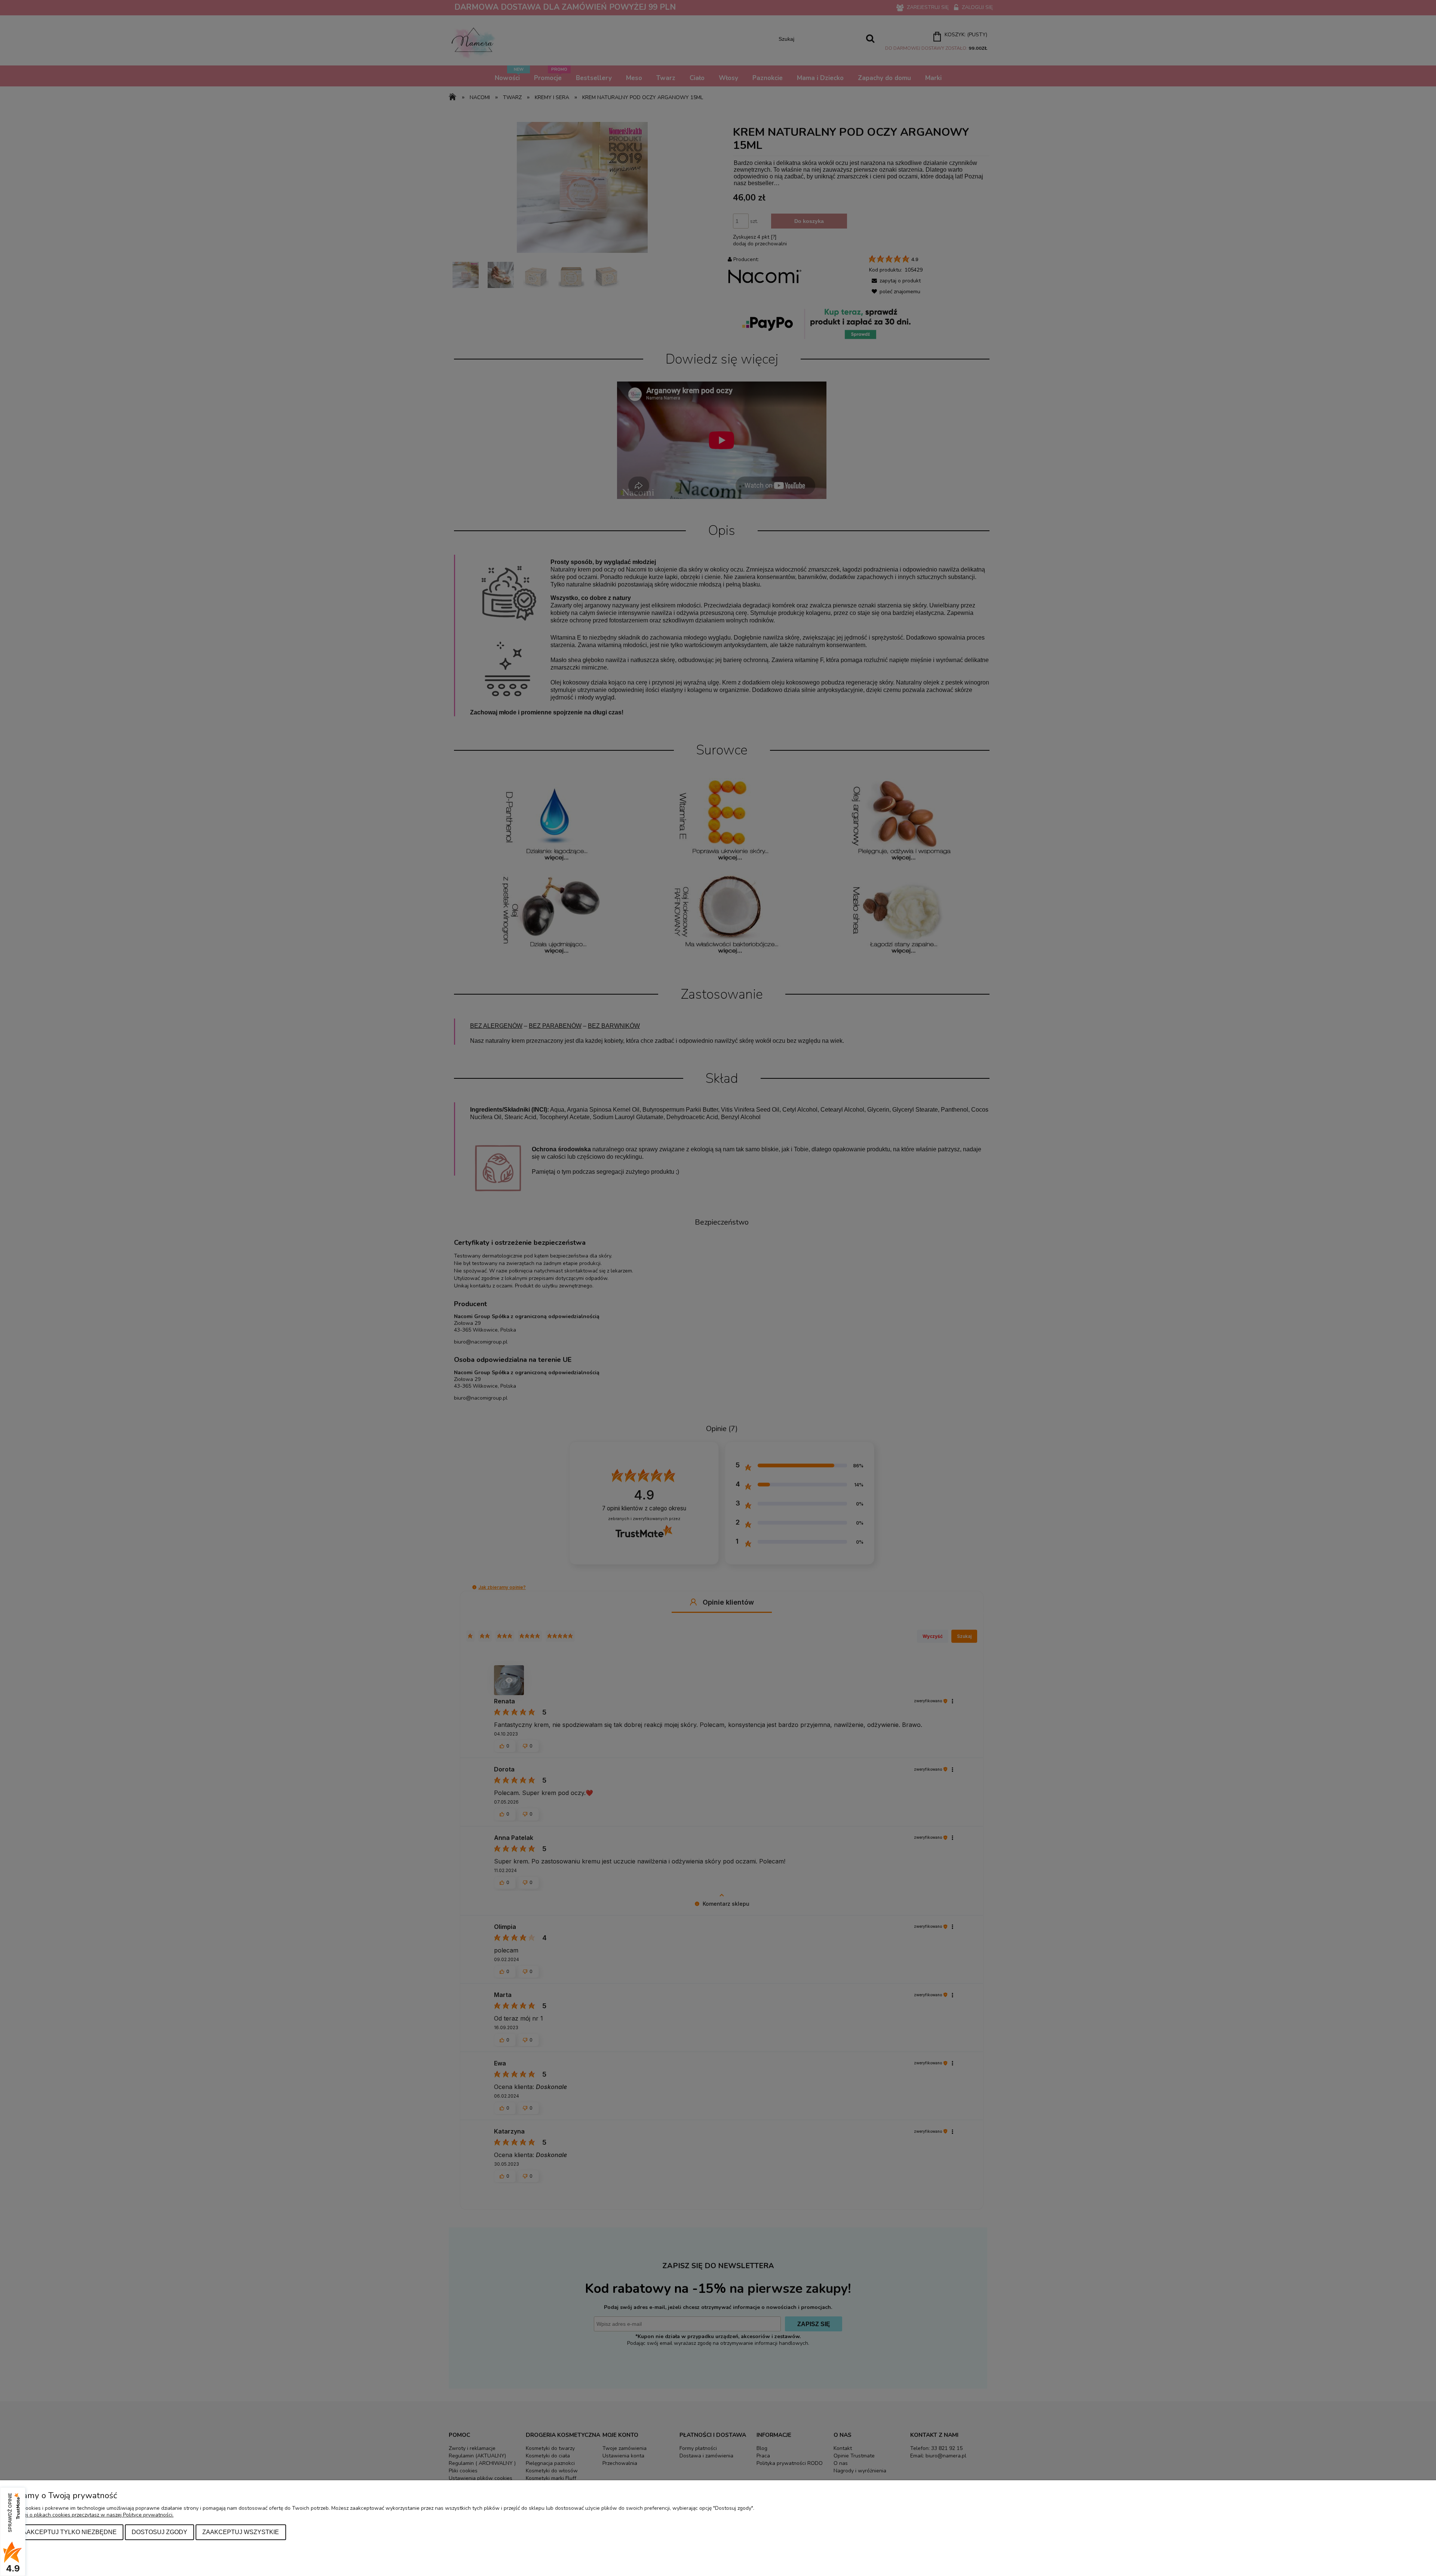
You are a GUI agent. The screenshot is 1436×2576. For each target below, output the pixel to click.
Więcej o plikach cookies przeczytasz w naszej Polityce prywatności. (93, 2515)
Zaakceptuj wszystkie (241, 2532)
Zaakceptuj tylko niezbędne (68, 2532)
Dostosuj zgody (159, 2532)
